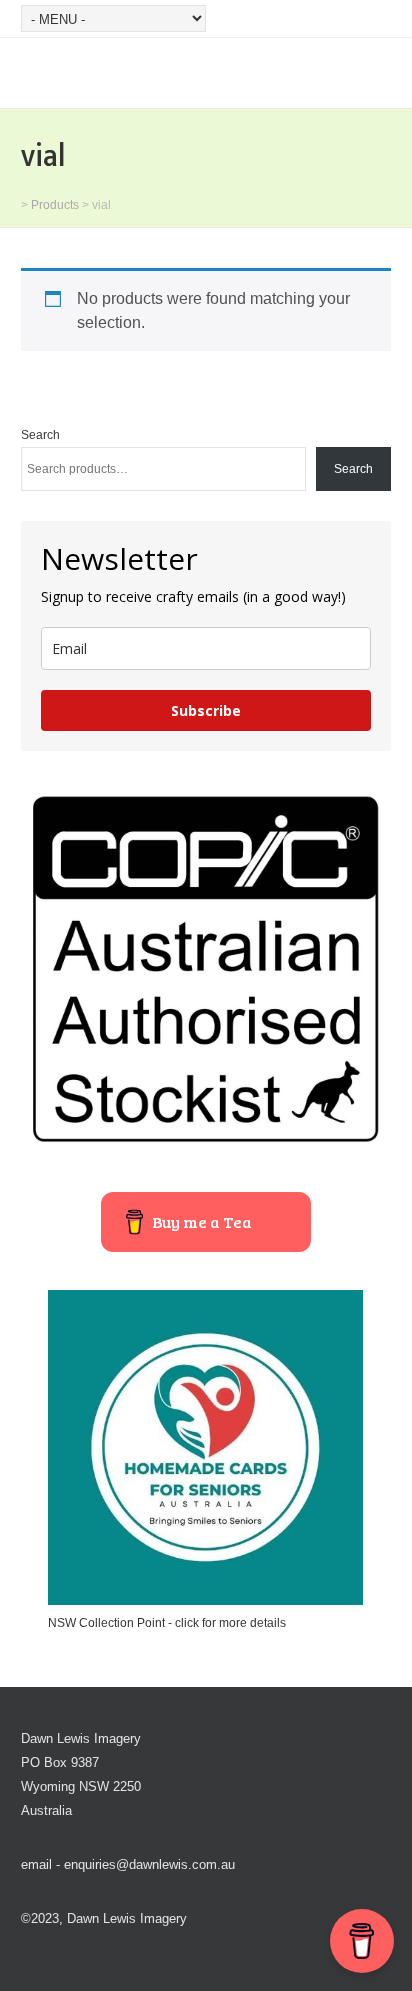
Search (40, 435)
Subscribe (206, 710)
